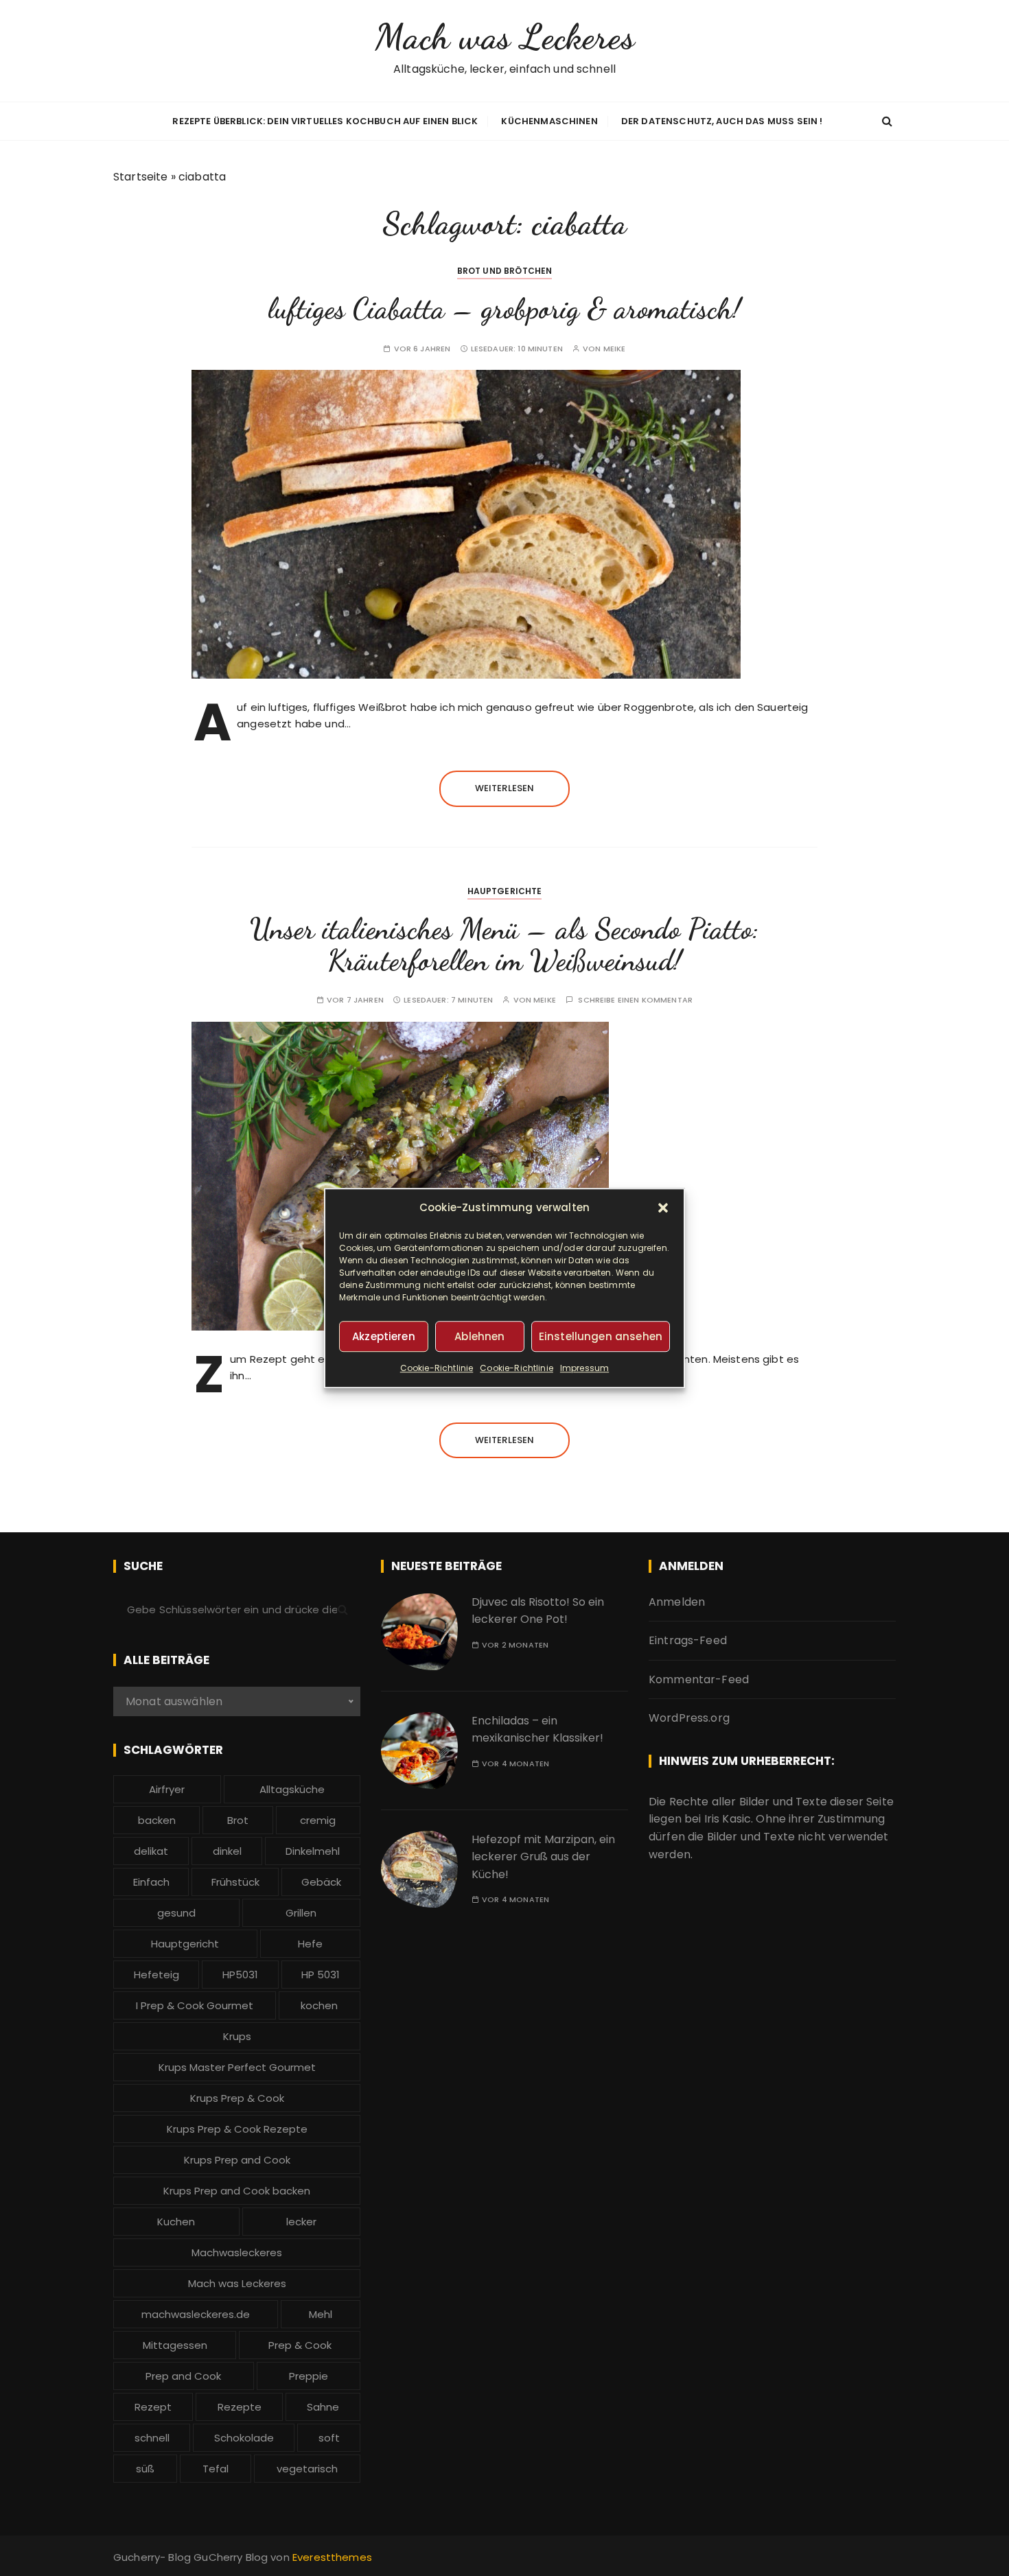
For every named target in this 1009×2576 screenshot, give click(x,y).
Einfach (151, 1882)
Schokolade (244, 2438)
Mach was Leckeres (505, 37)
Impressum (584, 1368)
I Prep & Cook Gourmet (195, 2005)
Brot (238, 1820)
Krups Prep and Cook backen (237, 2191)
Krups (237, 2036)
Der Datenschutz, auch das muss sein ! (722, 121)
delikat (151, 1851)
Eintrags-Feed (688, 1640)
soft (329, 2438)
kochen (319, 2005)
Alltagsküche (292, 1789)
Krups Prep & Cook (237, 2098)
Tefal (216, 2469)
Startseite (141, 177)
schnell (152, 2438)
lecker (301, 2222)
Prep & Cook (300, 2345)
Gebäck (321, 1882)
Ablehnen (479, 1336)
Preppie (309, 2376)
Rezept (153, 2407)
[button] (663, 1208)
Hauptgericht (185, 1944)
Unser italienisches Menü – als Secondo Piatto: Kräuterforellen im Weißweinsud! (505, 945)
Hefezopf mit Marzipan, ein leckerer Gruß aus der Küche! (543, 1857)
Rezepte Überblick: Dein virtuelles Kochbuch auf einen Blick (325, 121)
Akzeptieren (384, 1336)
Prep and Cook (183, 2376)
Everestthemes (332, 2557)
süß (145, 2469)
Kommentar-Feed (699, 1679)
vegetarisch (307, 2469)
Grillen (301, 1913)
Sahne (323, 2407)
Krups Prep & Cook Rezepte (237, 2129)
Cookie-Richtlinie (437, 1368)
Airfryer (167, 1789)
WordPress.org (689, 1718)
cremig (318, 1820)
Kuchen (176, 2222)
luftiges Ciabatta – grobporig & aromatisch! (505, 308)
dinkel (227, 1851)
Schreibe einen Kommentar (635, 1000)
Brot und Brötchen (505, 271)
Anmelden (677, 1602)
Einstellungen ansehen (601, 1336)
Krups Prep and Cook (237, 2160)
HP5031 (240, 1975)
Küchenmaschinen (549, 121)
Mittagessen (175, 2345)
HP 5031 (321, 1975)
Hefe (310, 1944)
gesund (176, 1913)
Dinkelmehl (313, 1851)
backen (157, 1820)
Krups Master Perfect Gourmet (237, 2067)
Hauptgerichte (505, 891)
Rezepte (240, 2407)
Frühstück (235, 1882)
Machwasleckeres (237, 2252)
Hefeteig (156, 1975)
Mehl (321, 2314)
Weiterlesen (505, 788)
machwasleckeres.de (196, 2314)
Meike (615, 349)
